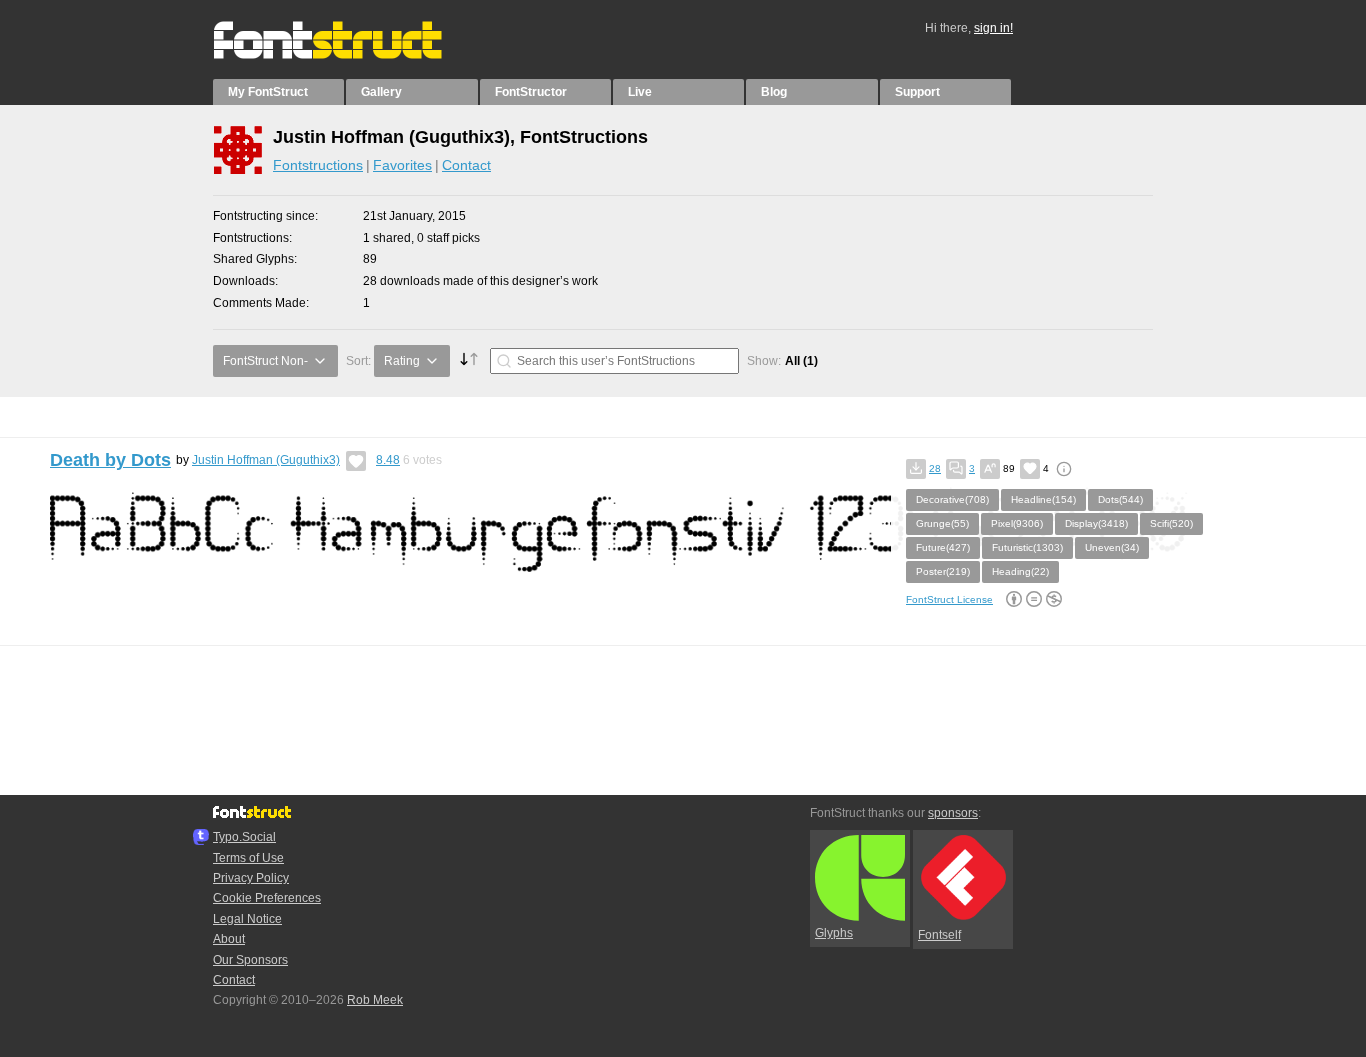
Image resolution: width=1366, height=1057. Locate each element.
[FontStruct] (348, 55)
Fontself (939, 935)
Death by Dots (110, 460)
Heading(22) (1020, 571)
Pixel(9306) (1017, 523)
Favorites (402, 165)
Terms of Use (248, 858)
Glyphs (834, 933)
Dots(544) (1120, 499)
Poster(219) (943, 571)
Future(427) (943, 547)
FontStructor (531, 92)
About (229, 939)
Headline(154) (1043, 499)
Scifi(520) (1171, 523)
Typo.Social (244, 837)
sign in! (993, 28)
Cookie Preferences (267, 898)
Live (640, 92)
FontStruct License (949, 599)
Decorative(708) (952, 499)
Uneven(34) (1112, 547)
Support (917, 92)
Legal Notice (247, 919)
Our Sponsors (250, 960)
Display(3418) (1096, 523)
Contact (466, 165)
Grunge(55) (942, 523)
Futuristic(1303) (1027, 547)
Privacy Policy (251, 878)
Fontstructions (318, 165)
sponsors (953, 813)
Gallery (381, 92)
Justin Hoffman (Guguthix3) (266, 460)
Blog (774, 92)
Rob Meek (375, 1000)
